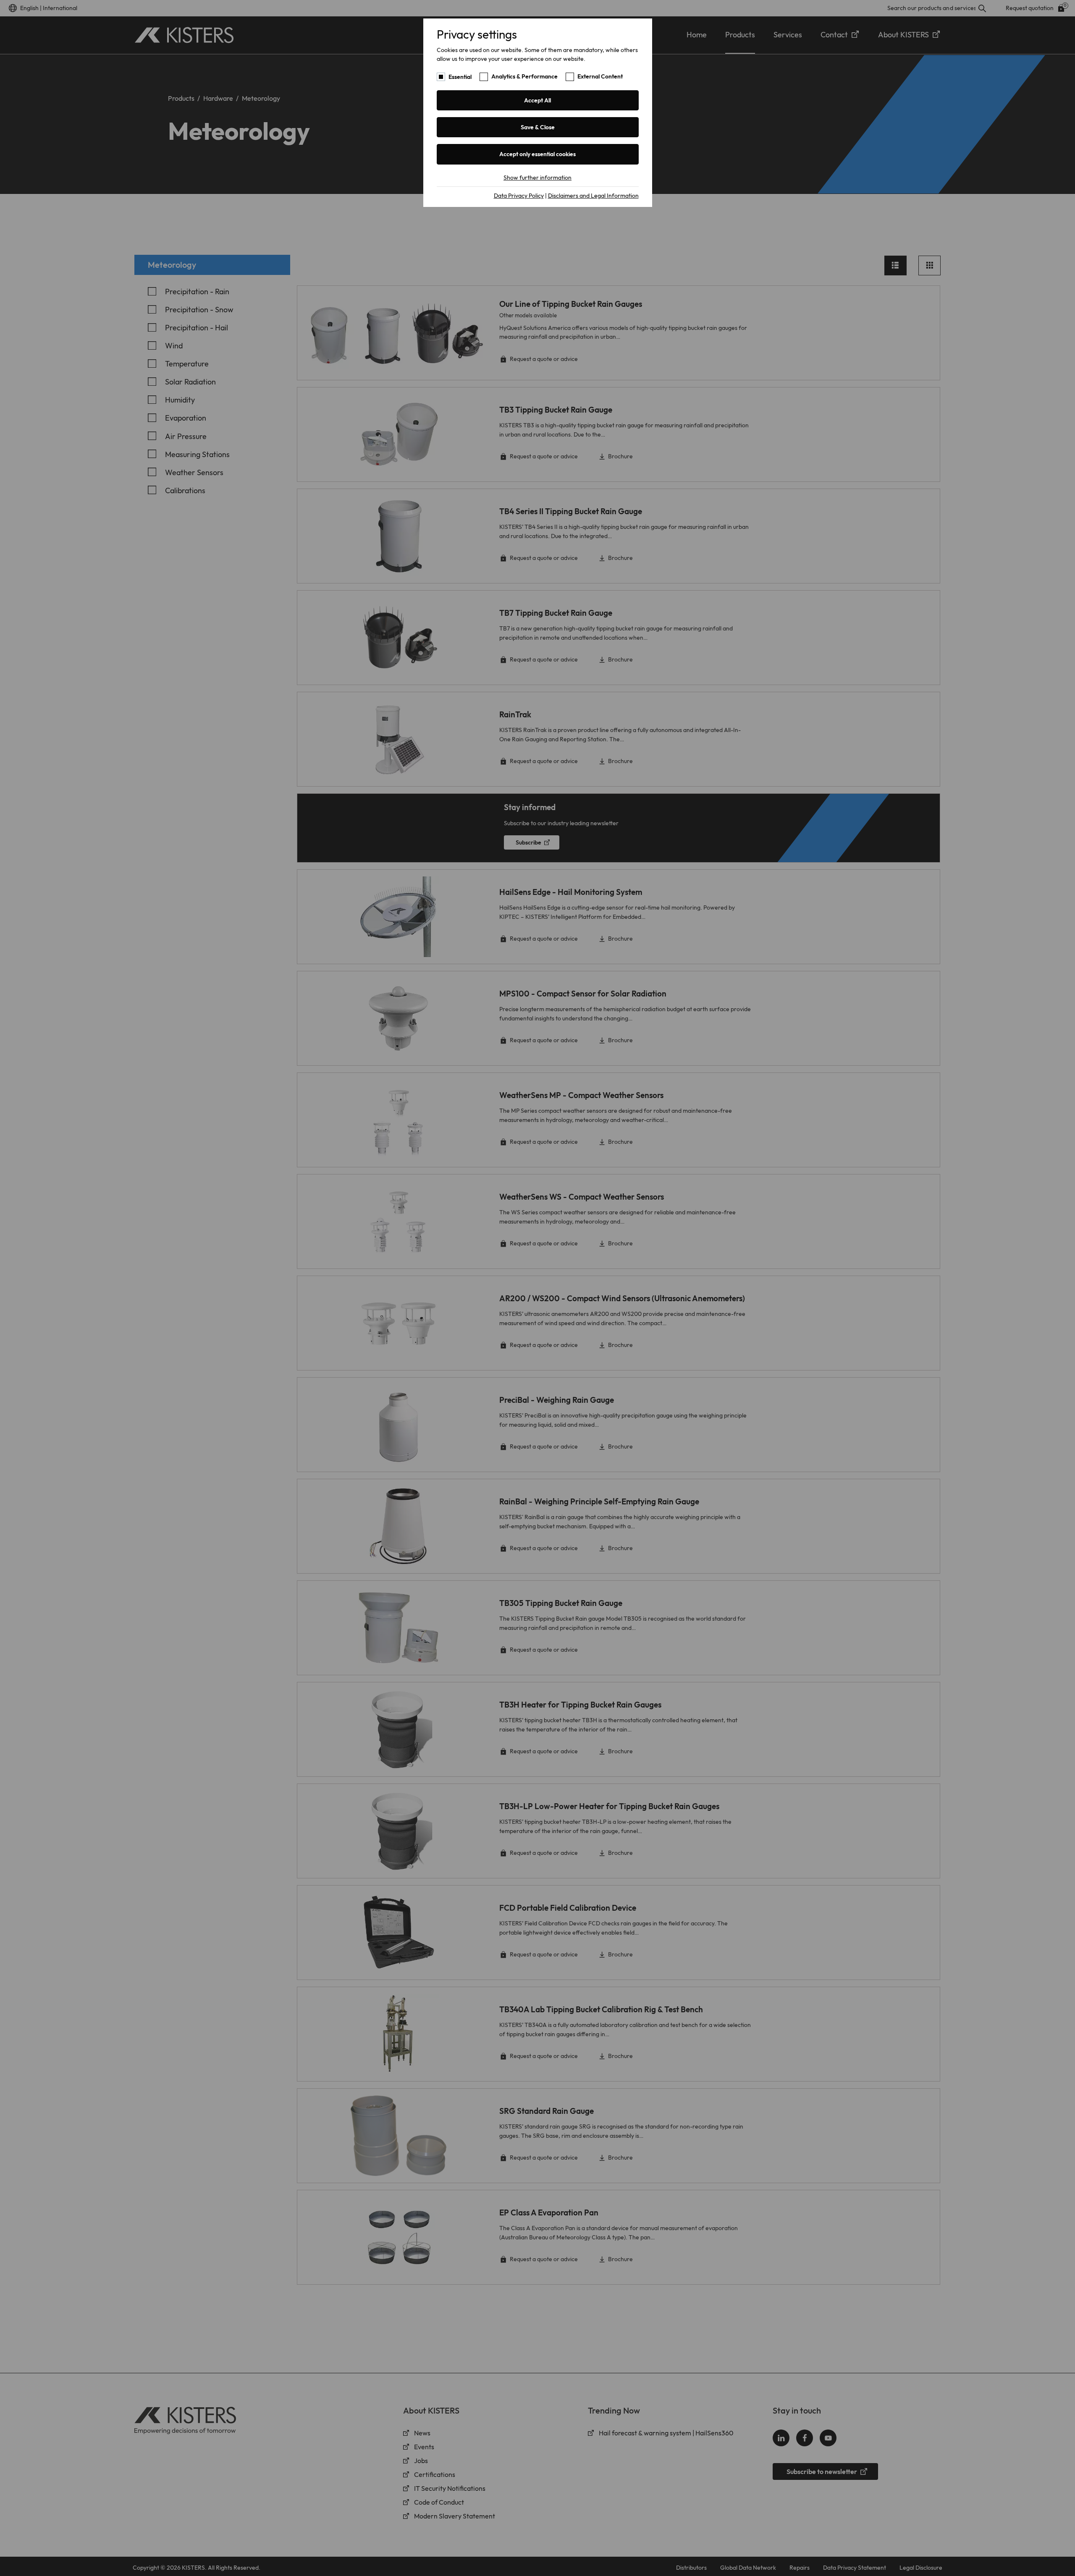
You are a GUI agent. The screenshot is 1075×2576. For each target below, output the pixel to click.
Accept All (537, 100)
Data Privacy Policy (519, 196)
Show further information (537, 178)
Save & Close (538, 127)
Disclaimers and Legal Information (593, 196)
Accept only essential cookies (537, 154)
